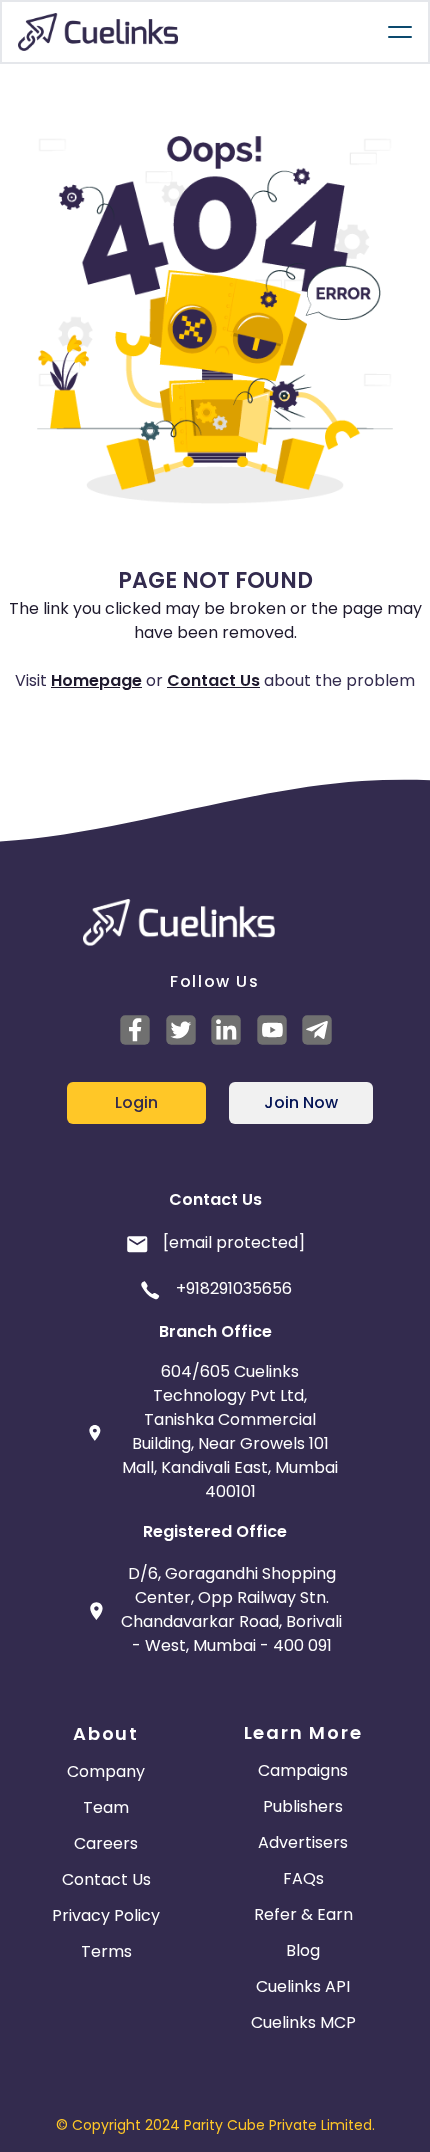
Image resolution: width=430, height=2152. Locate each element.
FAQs (303, 1878)
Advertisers (303, 1842)
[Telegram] (320, 1030)
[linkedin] (229, 1030)
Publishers (303, 1806)
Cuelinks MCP (303, 2022)
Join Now (301, 1102)
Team (106, 1807)
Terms (106, 1951)
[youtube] (275, 1030)
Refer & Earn (303, 1914)
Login (136, 1102)
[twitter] (184, 1030)
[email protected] (234, 1242)
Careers (106, 1843)
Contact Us (213, 680)
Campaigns (303, 1770)
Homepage (96, 680)
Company (106, 1771)
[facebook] (138, 1030)
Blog (303, 1950)
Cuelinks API (303, 1986)
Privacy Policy (106, 1915)
